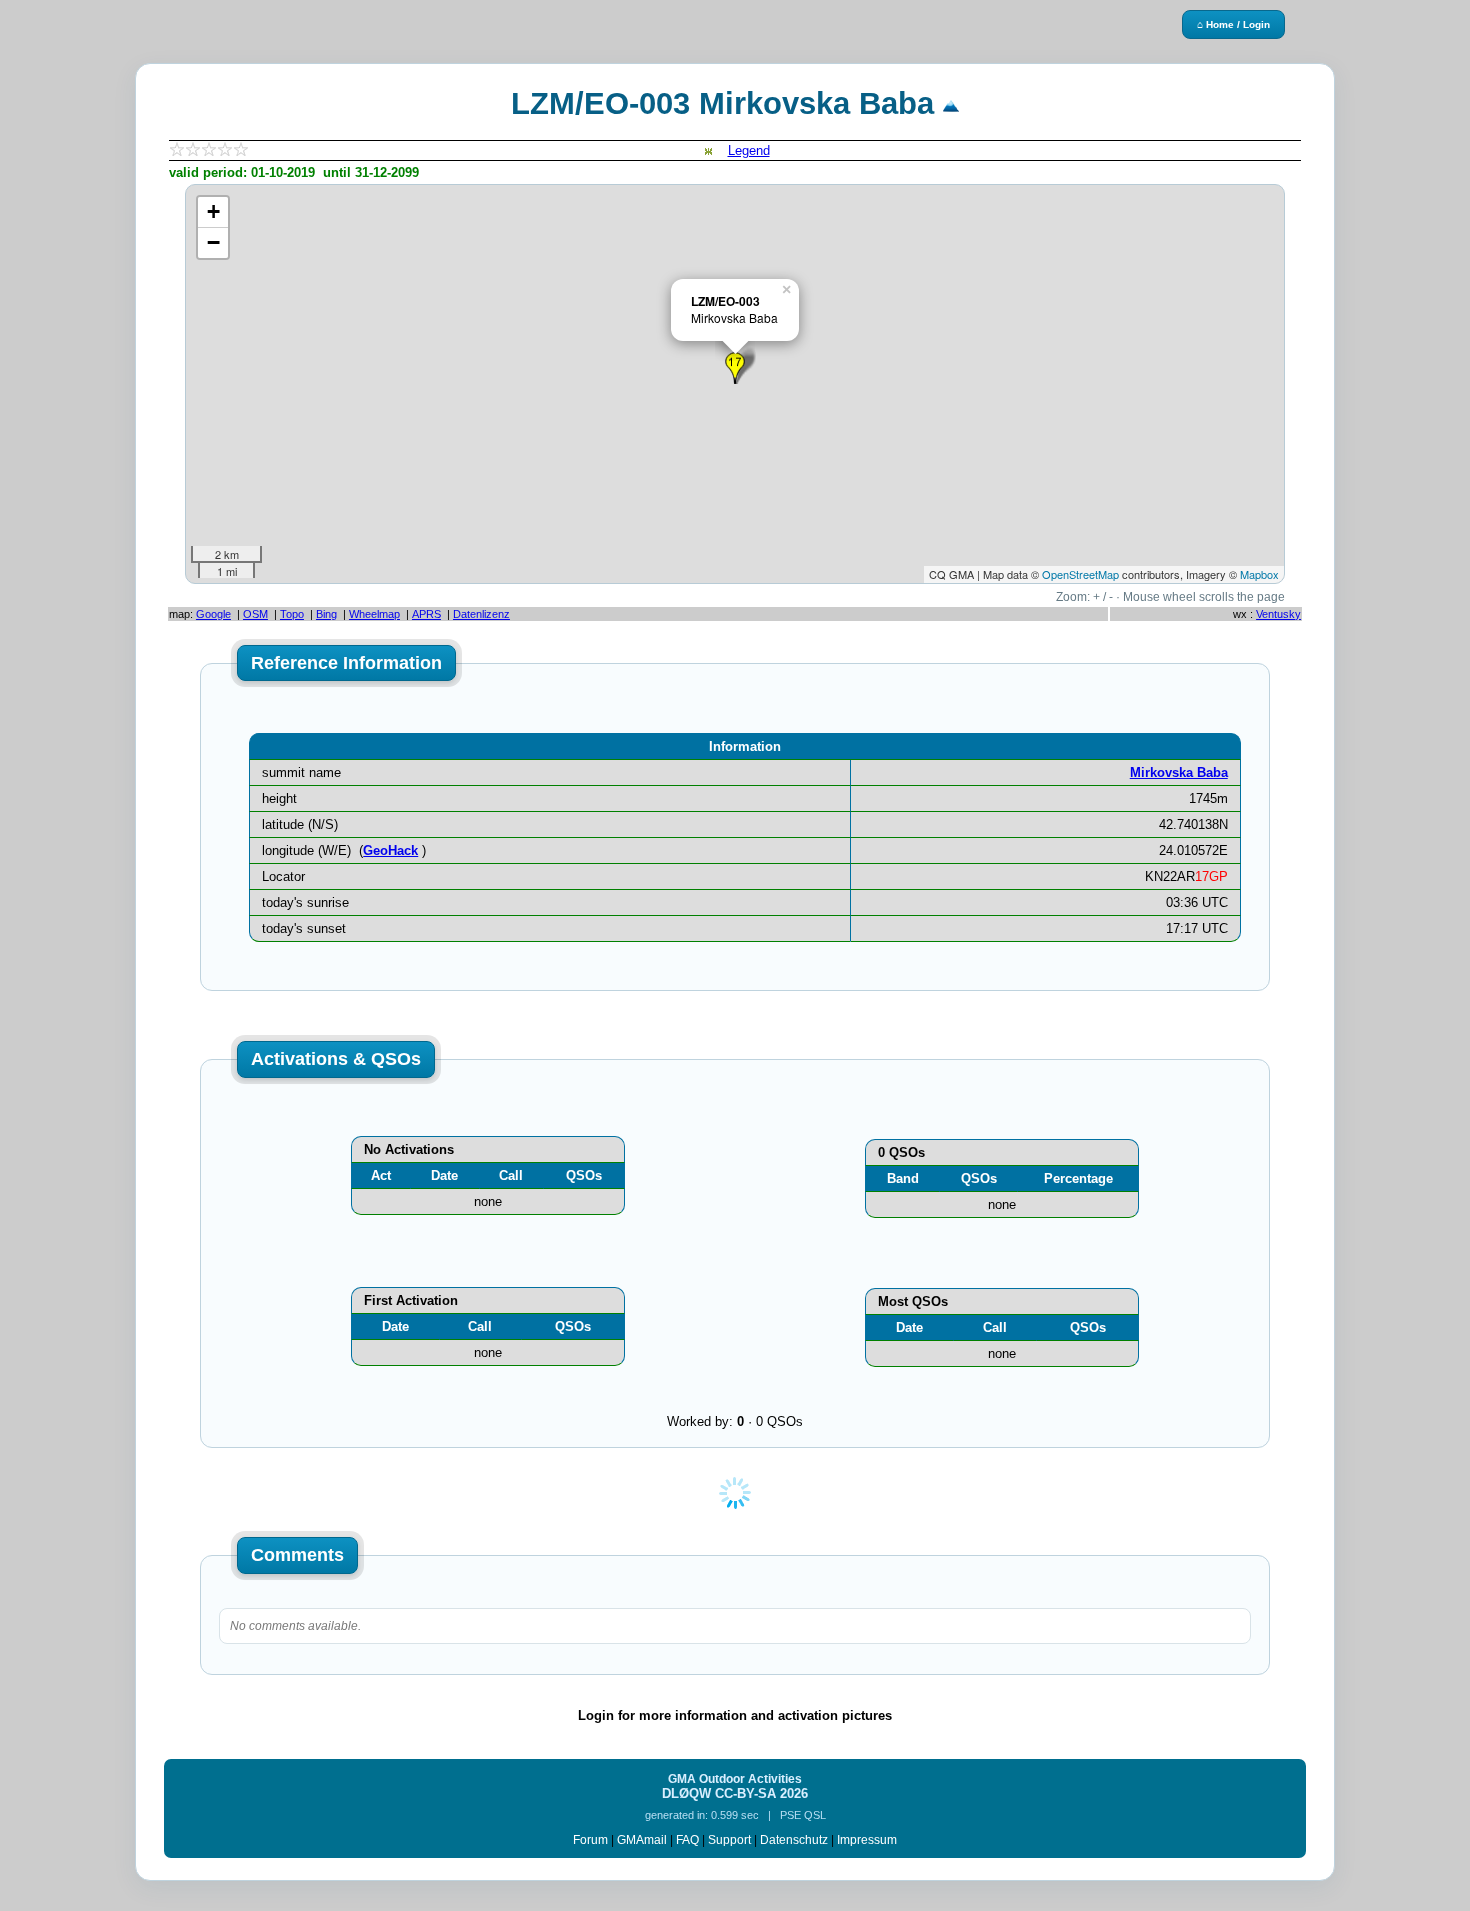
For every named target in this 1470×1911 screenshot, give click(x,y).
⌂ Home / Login (1233, 24)
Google (213, 614)
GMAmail (642, 1840)
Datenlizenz (481, 614)
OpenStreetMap (1080, 574)
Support (729, 1840)
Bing (326, 614)
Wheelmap (374, 614)
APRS (426, 614)
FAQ (687, 1840)
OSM (255, 614)
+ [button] (213, 211)
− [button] (213, 242)
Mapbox (1259, 574)
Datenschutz (794, 1840)
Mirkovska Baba (1179, 772)
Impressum (867, 1840)
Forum (590, 1840)
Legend (749, 150)
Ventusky (1278, 614)
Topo (292, 614)
